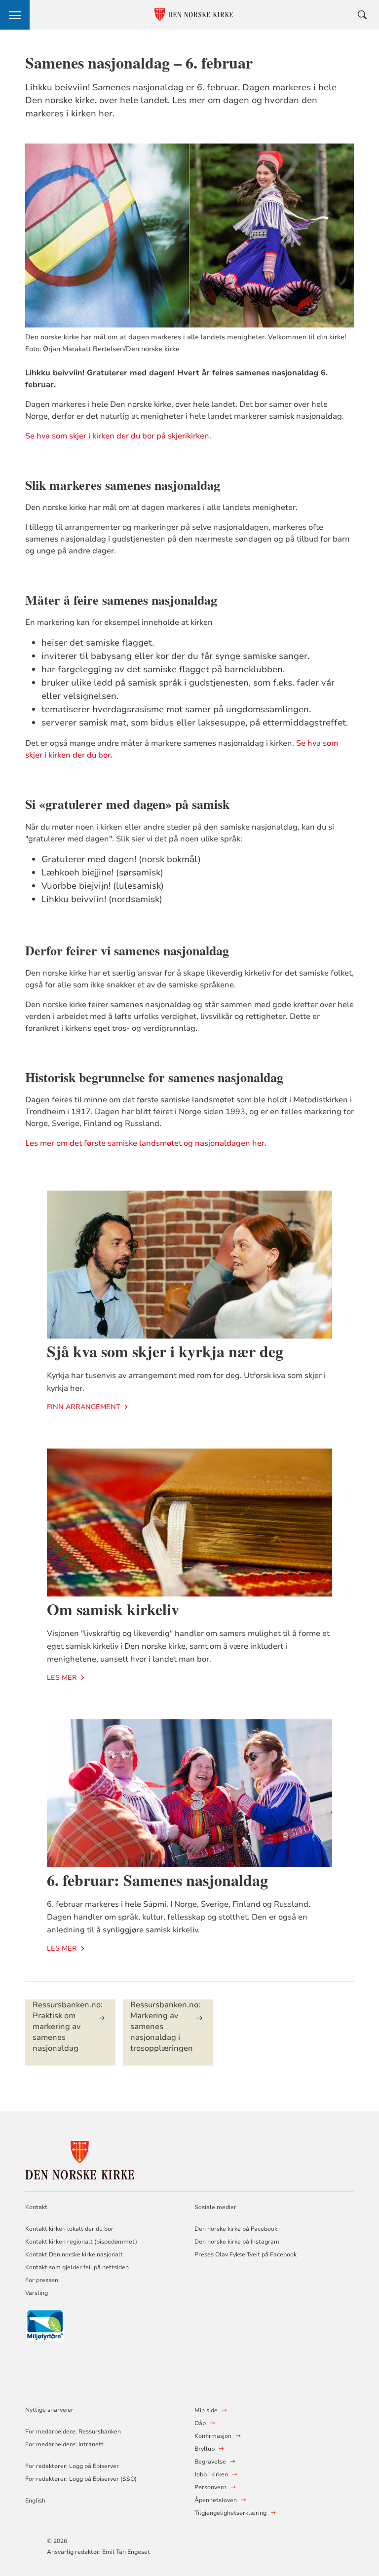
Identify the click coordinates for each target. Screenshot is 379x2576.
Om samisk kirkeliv (113, 1609)
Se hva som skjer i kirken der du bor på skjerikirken (117, 436)
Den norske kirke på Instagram (237, 2242)
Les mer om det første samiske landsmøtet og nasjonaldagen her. (147, 1143)
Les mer (62, 1678)
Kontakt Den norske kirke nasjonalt (74, 2254)
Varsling (37, 2293)
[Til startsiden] (79, 2159)
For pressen (42, 2280)
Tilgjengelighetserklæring (230, 2513)
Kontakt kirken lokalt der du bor (70, 2229)
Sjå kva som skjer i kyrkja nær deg (165, 1351)
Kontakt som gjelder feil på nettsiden (77, 2267)
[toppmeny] (15, 15)
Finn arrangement (84, 1407)
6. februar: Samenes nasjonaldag (157, 1880)
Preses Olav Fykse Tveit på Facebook (246, 2254)
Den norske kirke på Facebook (236, 2229)
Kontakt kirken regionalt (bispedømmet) (81, 2242)
